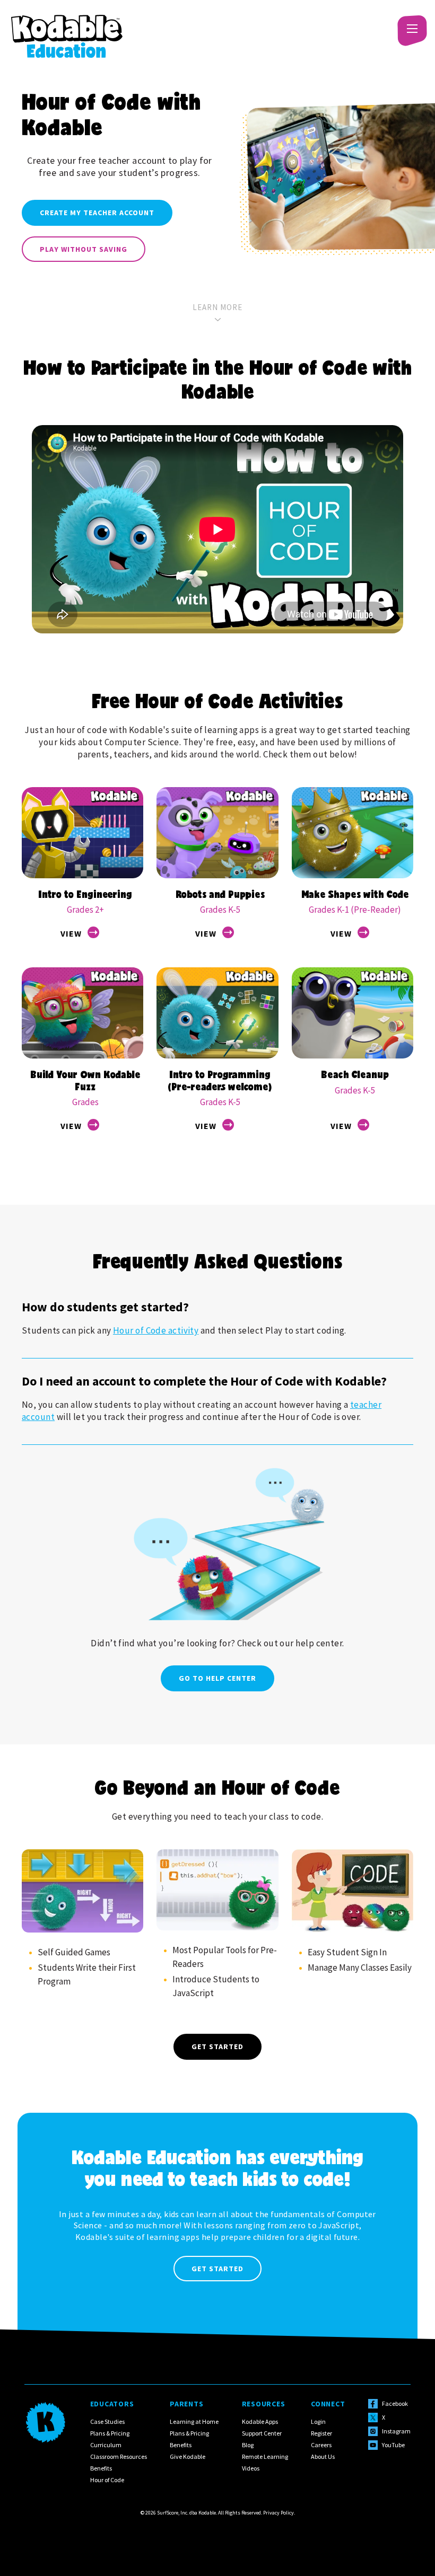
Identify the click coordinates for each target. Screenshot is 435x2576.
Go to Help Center (217, 1678)
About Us (323, 2456)
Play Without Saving (84, 249)
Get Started (217, 2046)
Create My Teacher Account (97, 213)
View (71, 933)
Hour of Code (107, 2480)
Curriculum (106, 2445)
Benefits (101, 2468)
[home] (67, 29)
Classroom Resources (119, 2456)
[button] (411, 29)
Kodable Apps (260, 2421)
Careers (321, 2445)
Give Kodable (188, 2456)
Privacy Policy (279, 2513)
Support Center (262, 2433)
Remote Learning (265, 2456)
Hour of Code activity (156, 1330)
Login (318, 2421)
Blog (248, 2445)
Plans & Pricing (110, 2433)
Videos (251, 2468)
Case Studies (107, 2421)
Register (321, 2433)
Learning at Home (194, 2421)
